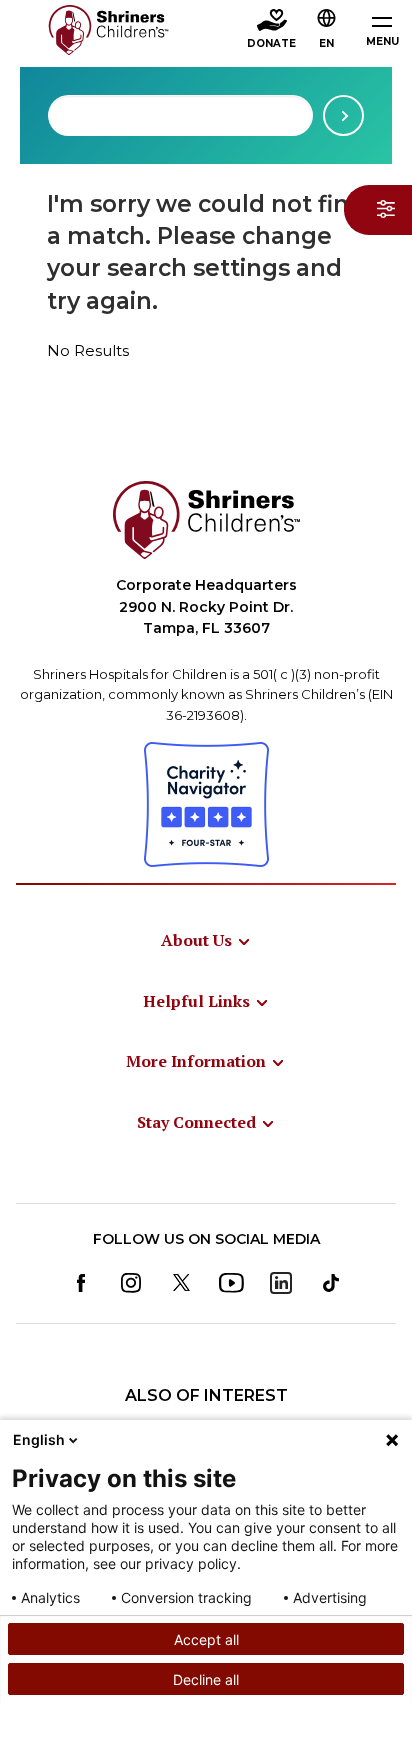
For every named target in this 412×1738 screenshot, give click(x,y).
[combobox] (180, 115)
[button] (327, 31)
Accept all (206, 1639)
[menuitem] (206, 940)
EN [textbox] (326, 43)
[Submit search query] (343, 115)
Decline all (206, 1679)
